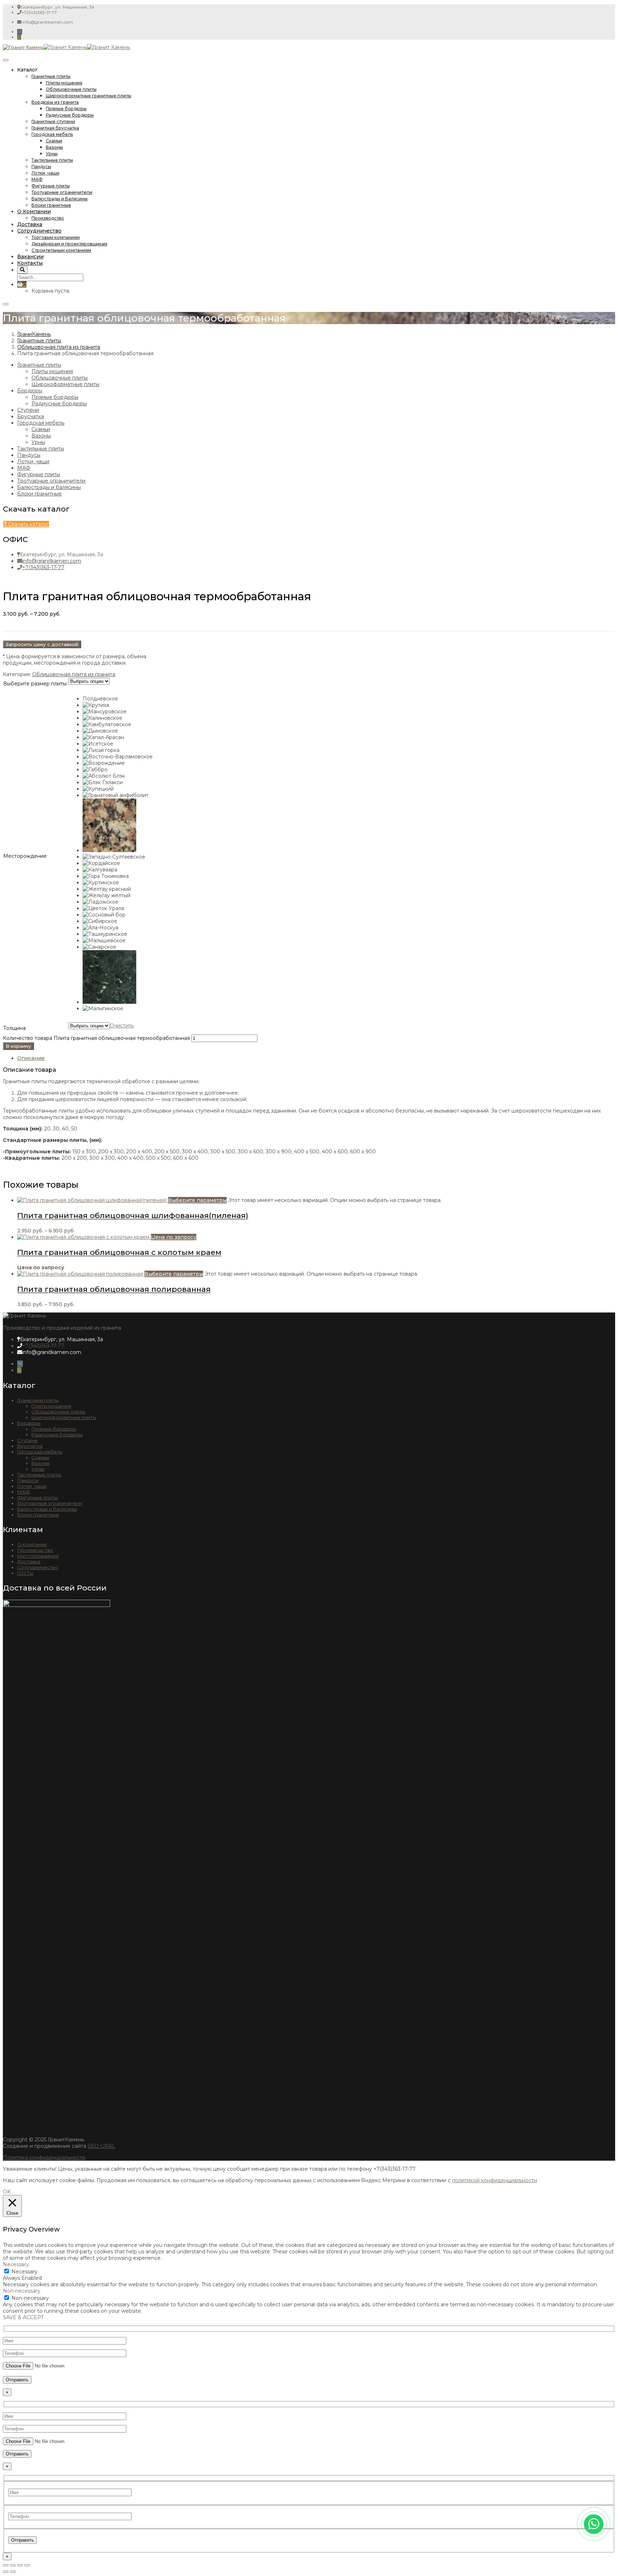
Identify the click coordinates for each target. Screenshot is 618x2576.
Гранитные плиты (51, 76)
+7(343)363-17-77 (43, 567)
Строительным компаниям (61, 250)
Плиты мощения (64, 83)
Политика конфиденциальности (44, 2157)
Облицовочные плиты (71, 89)
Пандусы (41, 167)
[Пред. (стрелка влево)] (6, 2572)
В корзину (18, 1046)
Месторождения (38, 1556)
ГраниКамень (34, 334)
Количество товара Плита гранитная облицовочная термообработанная (96, 1038)
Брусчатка (31, 416)
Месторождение (25, 856)
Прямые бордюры (66, 109)
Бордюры (30, 391)
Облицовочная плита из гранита (59, 347)
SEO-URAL (101, 2146)
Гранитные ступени (53, 121)
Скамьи (54, 141)
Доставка (30, 224)
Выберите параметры (197, 1200)
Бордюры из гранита (55, 102)
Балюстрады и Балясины (60, 199)
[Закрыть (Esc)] (27, 2565)
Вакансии (30, 256)
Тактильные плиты (52, 160)
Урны (52, 154)
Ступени (28, 410)
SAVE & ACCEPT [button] (23, 2317)
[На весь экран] (13, 2565)
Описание (31, 1058)
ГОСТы (25, 1573)
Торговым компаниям (56, 237)
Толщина (14, 1028)
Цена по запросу (174, 1237)
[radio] (118, 699)
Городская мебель (52, 134)
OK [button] (7, 2192)
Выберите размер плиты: (35, 684)
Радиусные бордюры (70, 115)
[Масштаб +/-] (6, 2565)
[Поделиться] (20, 2565)
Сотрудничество (39, 231)
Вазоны (54, 147)
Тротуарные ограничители (62, 192)
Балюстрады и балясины (49, 487)
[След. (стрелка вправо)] (13, 2572)
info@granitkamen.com (52, 561)
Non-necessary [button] (22, 2291)
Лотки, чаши (45, 173)
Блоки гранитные (51, 205)
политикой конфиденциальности (495, 2180)
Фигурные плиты (51, 186)
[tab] (316, 1058)
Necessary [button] (16, 2264)
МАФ (37, 179)
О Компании (34, 211)
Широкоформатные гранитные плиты (89, 96)
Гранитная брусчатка (55, 128)
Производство (48, 218)
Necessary (24, 2272)
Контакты (30, 263)
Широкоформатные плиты (65, 384)
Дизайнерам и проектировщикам (69, 244)
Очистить (122, 1026)
